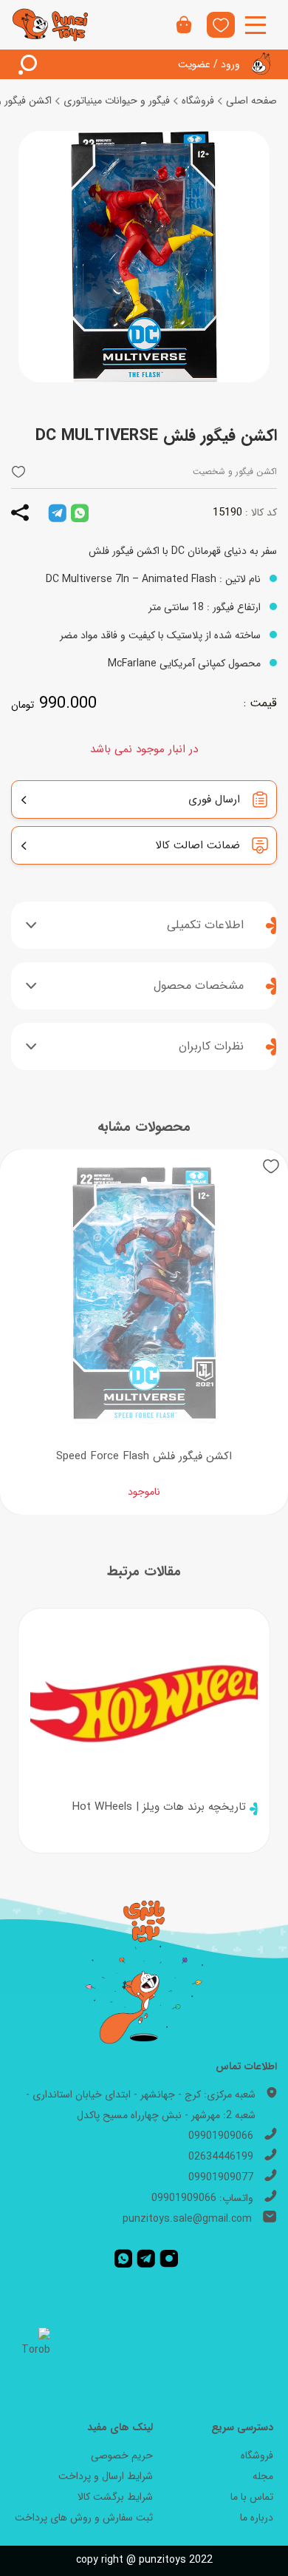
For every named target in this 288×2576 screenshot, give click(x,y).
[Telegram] (146, 2259)
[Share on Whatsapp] (80, 513)
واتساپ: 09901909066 (202, 2198)
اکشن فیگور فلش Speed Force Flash (144, 1456)
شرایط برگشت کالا (115, 2497)
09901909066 (221, 2136)
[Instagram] (169, 2259)
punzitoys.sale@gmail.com (187, 2219)
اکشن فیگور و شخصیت (235, 471)
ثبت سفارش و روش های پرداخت (84, 2518)
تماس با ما (252, 2497)
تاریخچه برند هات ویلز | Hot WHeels (159, 1807)
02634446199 (221, 2157)
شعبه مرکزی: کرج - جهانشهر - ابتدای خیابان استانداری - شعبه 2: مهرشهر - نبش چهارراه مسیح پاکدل (141, 2105)
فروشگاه (198, 101)
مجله (263, 2476)
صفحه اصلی (251, 101)
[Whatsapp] (123, 2259)
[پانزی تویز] (51, 24)
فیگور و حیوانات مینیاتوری (117, 101)
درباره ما (257, 2518)
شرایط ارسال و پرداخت (106, 2476)
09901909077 (221, 2177)
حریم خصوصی (122, 2455)
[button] (18, 471)
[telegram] (57, 513)
